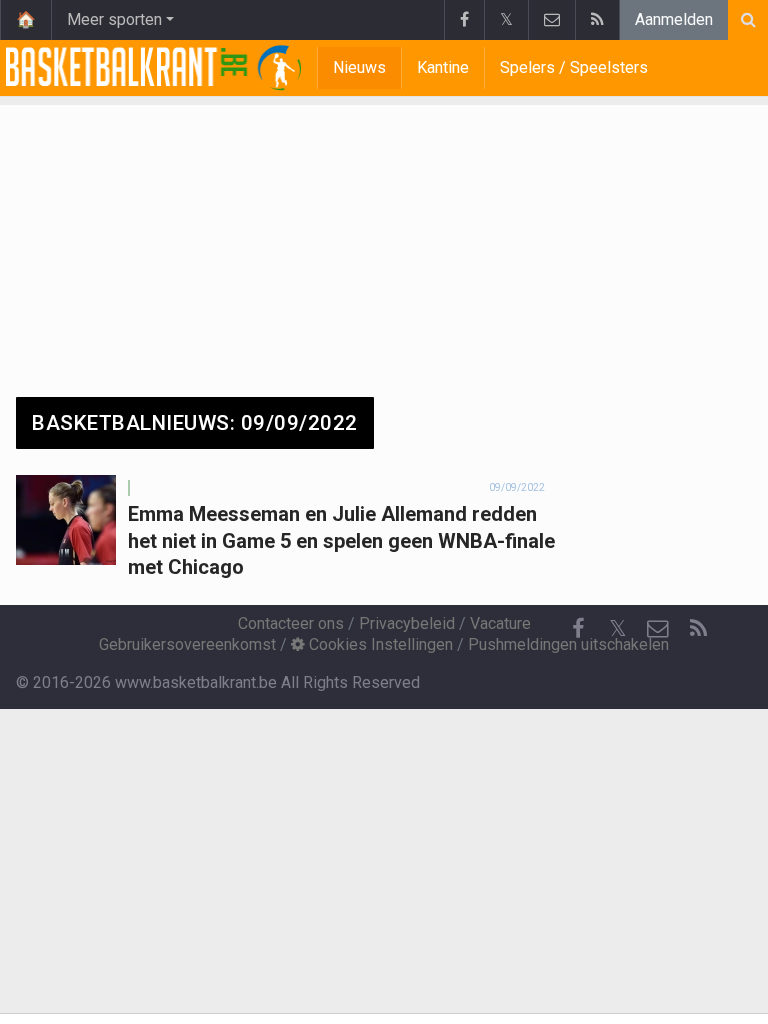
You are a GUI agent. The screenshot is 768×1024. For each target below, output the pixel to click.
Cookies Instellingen (379, 644)
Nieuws (359, 67)
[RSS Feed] (597, 20)
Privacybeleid (407, 623)
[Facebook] (464, 20)
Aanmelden (674, 19)
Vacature (500, 623)
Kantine (443, 67)
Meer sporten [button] (114, 19)
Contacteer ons (291, 623)
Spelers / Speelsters (574, 67)
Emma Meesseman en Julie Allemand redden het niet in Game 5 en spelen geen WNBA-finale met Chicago (341, 540)
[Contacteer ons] (551, 20)
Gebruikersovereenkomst (187, 644)
